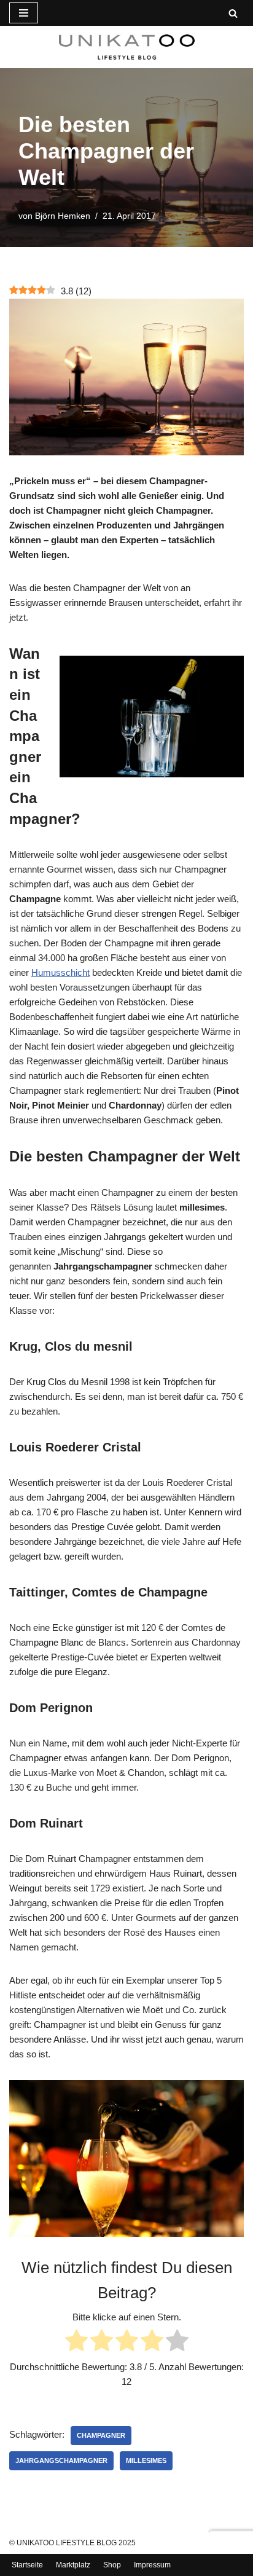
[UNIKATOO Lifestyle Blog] (127, 47)
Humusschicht (60, 972)
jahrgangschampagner (61, 2460)
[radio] (76, 2342)
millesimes (146, 2460)
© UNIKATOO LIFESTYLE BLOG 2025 (72, 2543)
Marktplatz (73, 2565)
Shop (112, 2565)
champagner (101, 2435)
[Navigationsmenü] (24, 13)
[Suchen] (233, 13)
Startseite (27, 2565)
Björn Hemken (63, 216)
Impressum (152, 2565)
